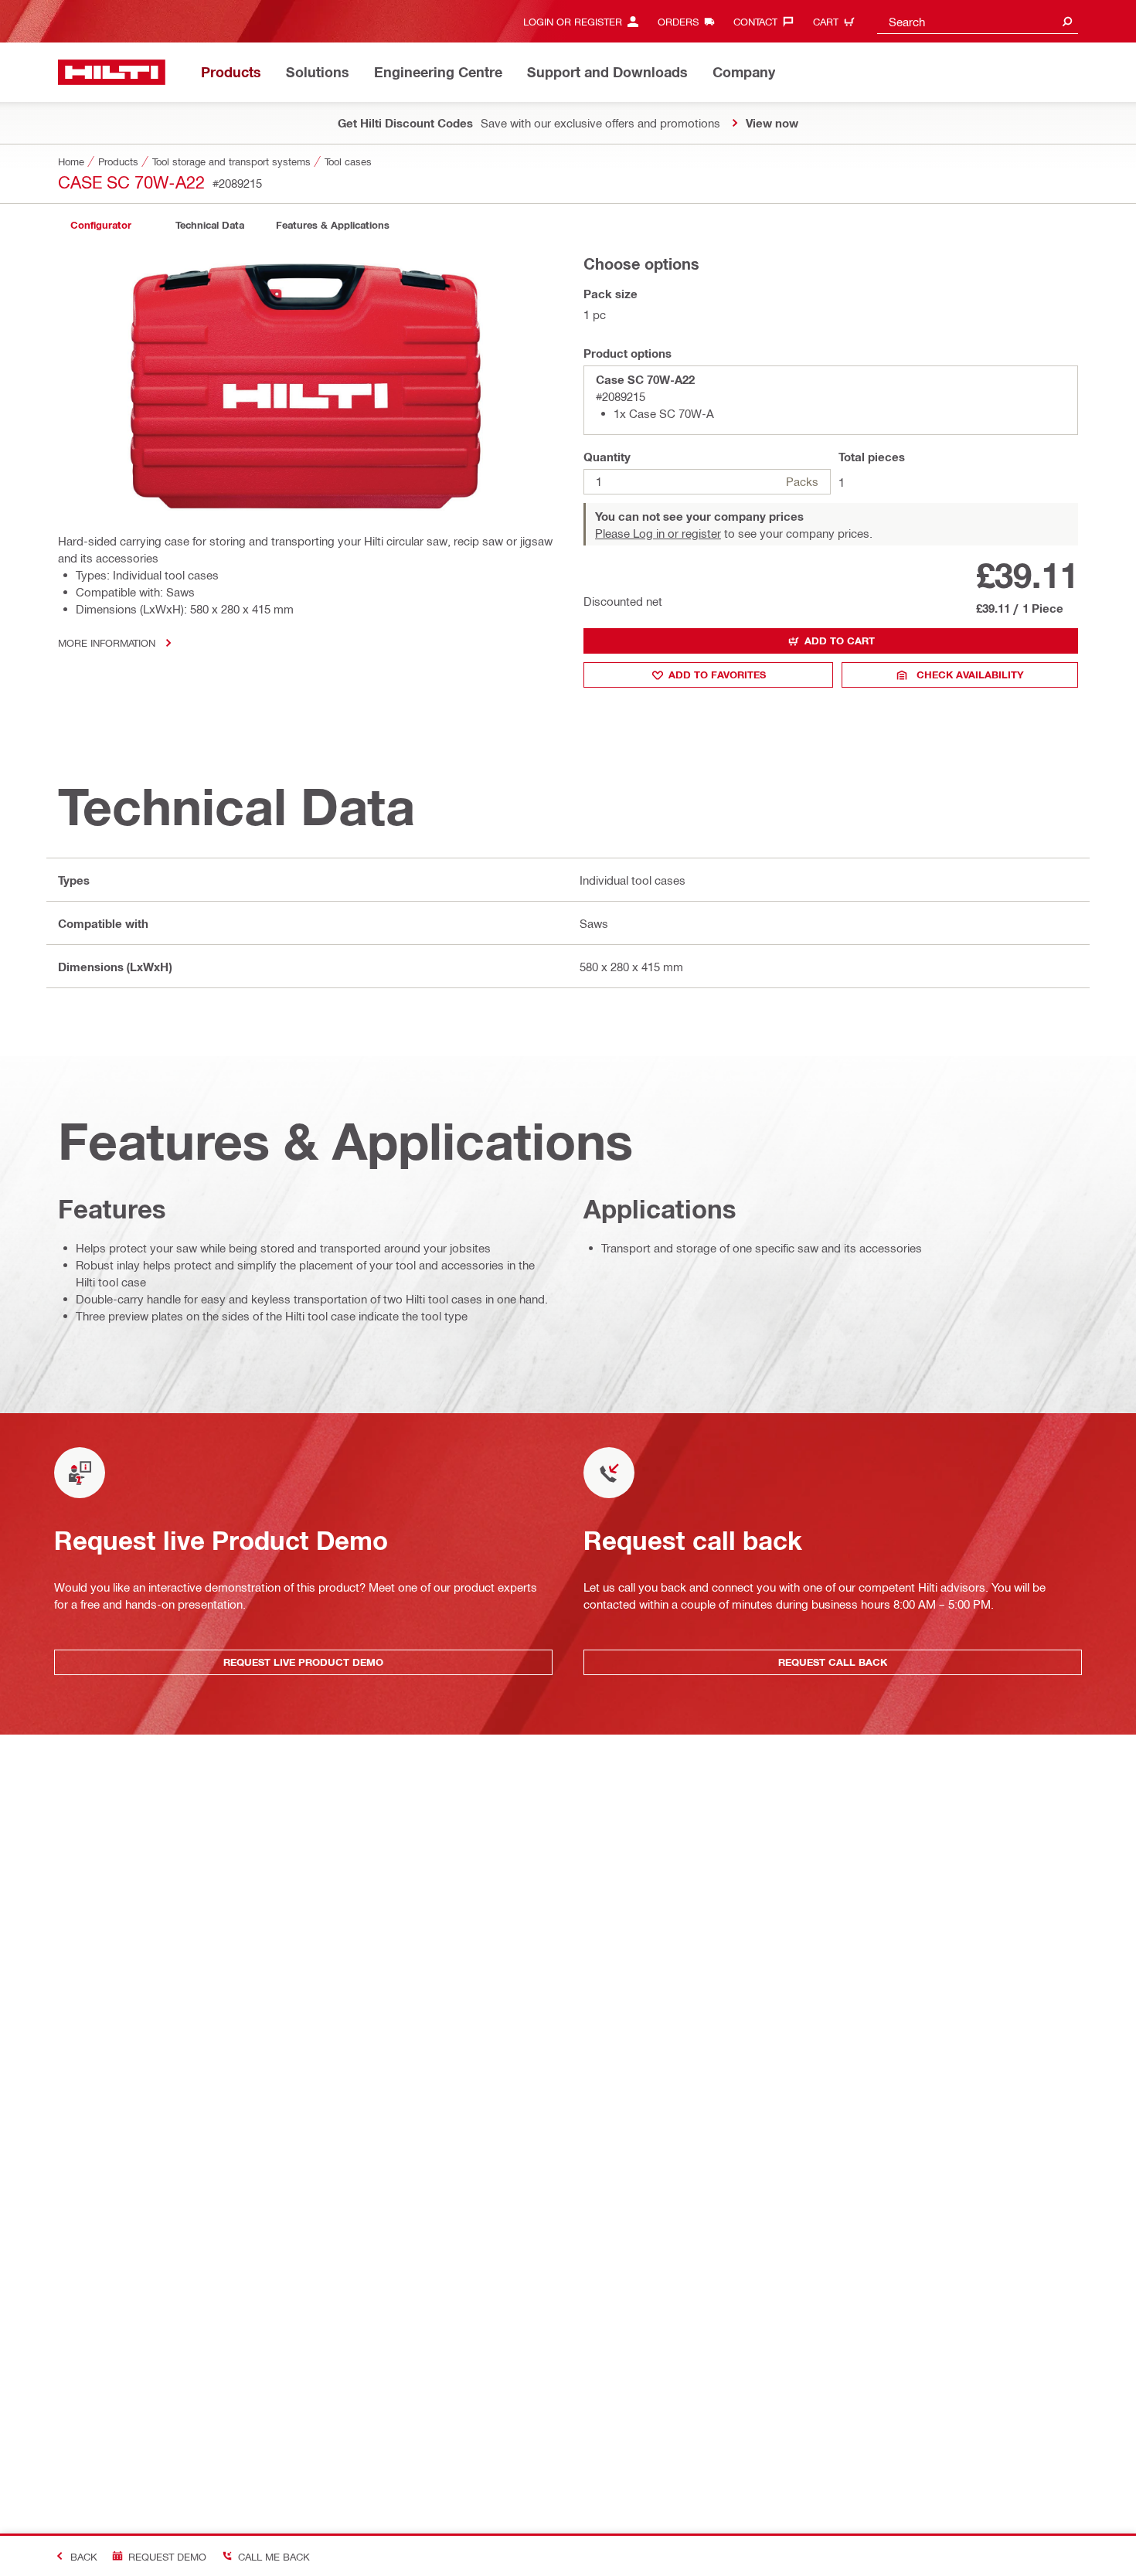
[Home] (112, 72)
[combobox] (978, 21)
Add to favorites (717, 675)
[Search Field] (1067, 21)
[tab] (100, 225)
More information (107, 642)
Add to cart (840, 641)
